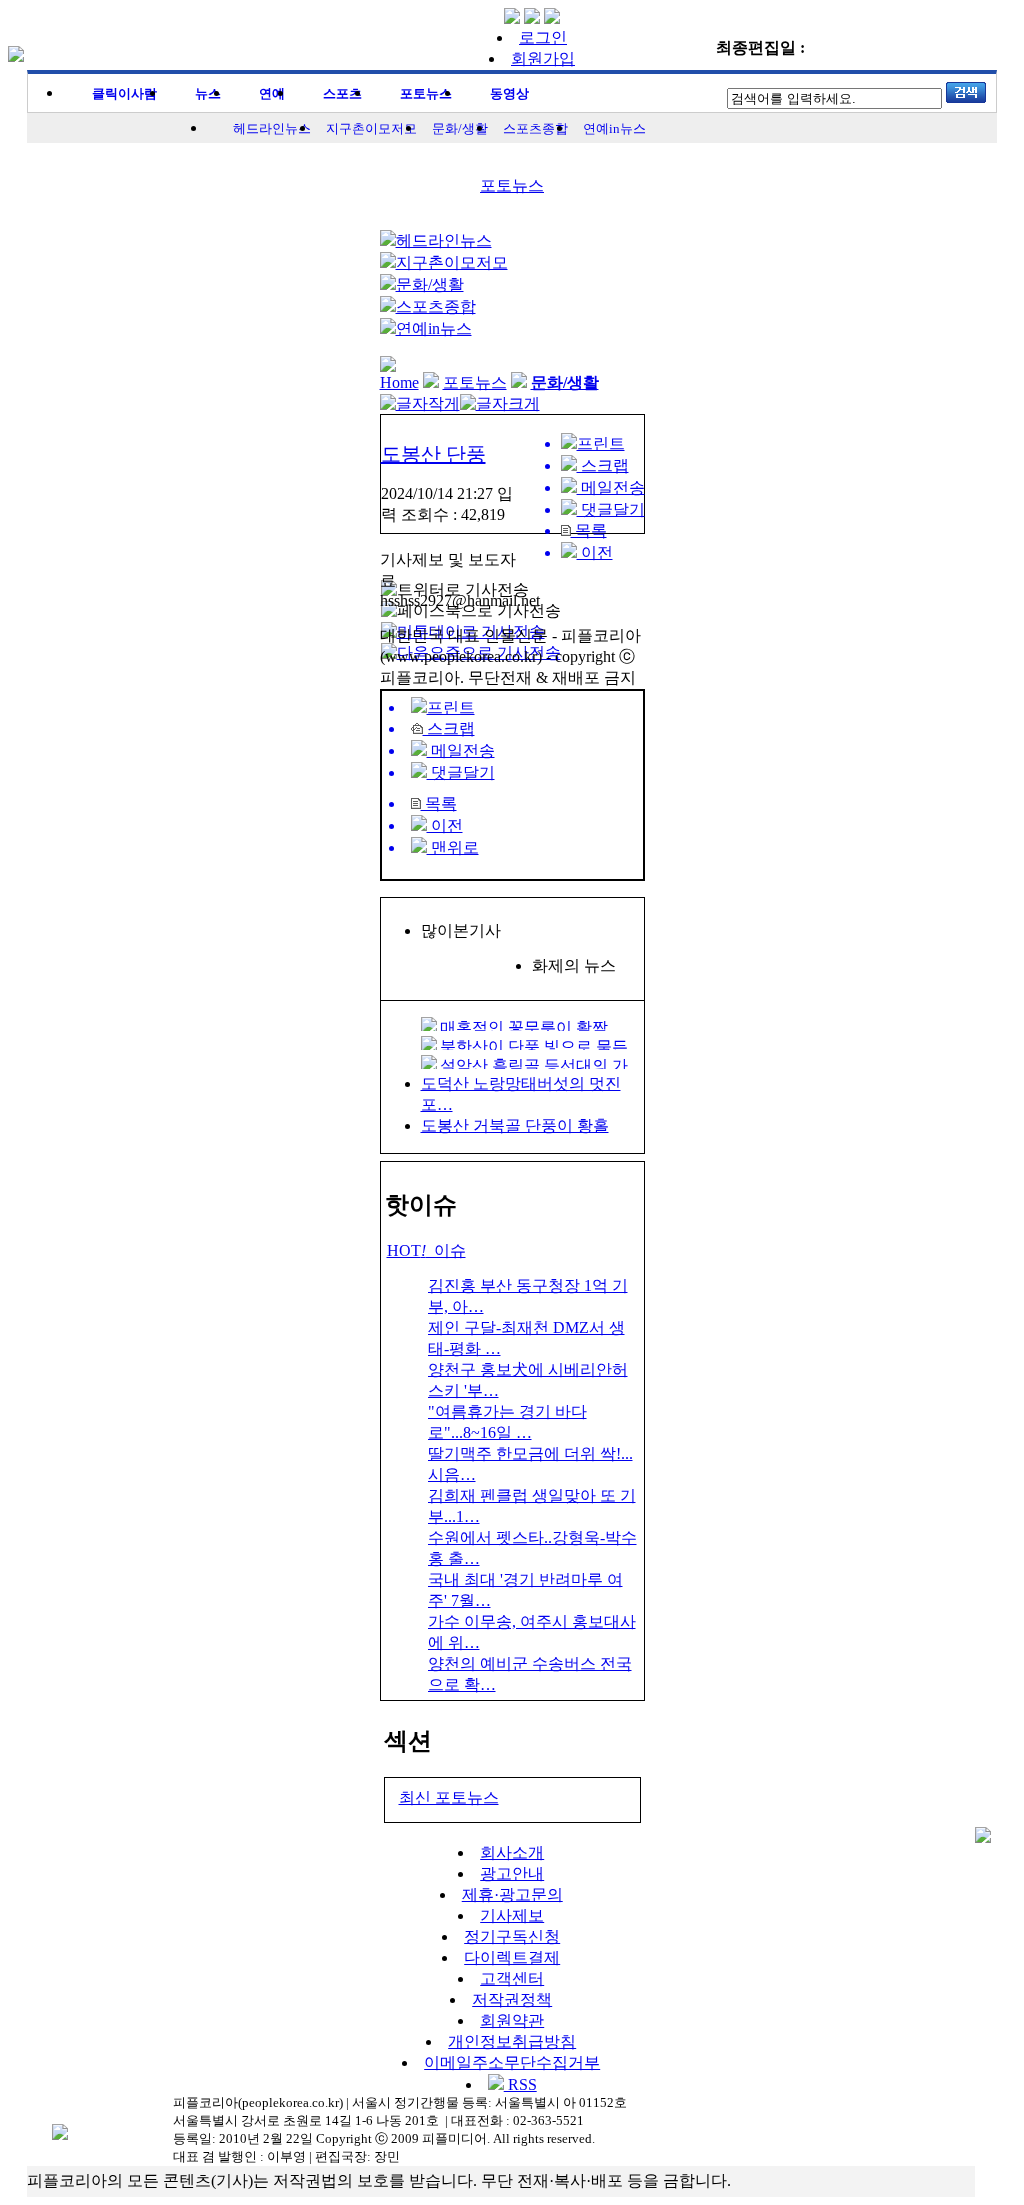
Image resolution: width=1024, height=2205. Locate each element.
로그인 (543, 37)
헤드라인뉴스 (272, 128)
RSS (520, 2084)
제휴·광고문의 (512, 1894)
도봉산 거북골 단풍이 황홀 (515, 1125)
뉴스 (208, 93)
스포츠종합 (535, 128)
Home (399, 382)
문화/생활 (460, 128)
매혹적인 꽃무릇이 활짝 (524, 1027)
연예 (272, 93)
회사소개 (512, 1852)
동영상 (509, 93)
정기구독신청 (512, 1936)
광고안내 (512, 1873)
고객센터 (512, 1978)
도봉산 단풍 (433, 454)
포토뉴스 (426, 93)
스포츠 (342, 93)
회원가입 (543, 58)
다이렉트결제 (512, 1957)
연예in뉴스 (614, 128)
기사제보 (512, 1915)
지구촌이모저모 (371, 128)
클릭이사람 (124, 93)
